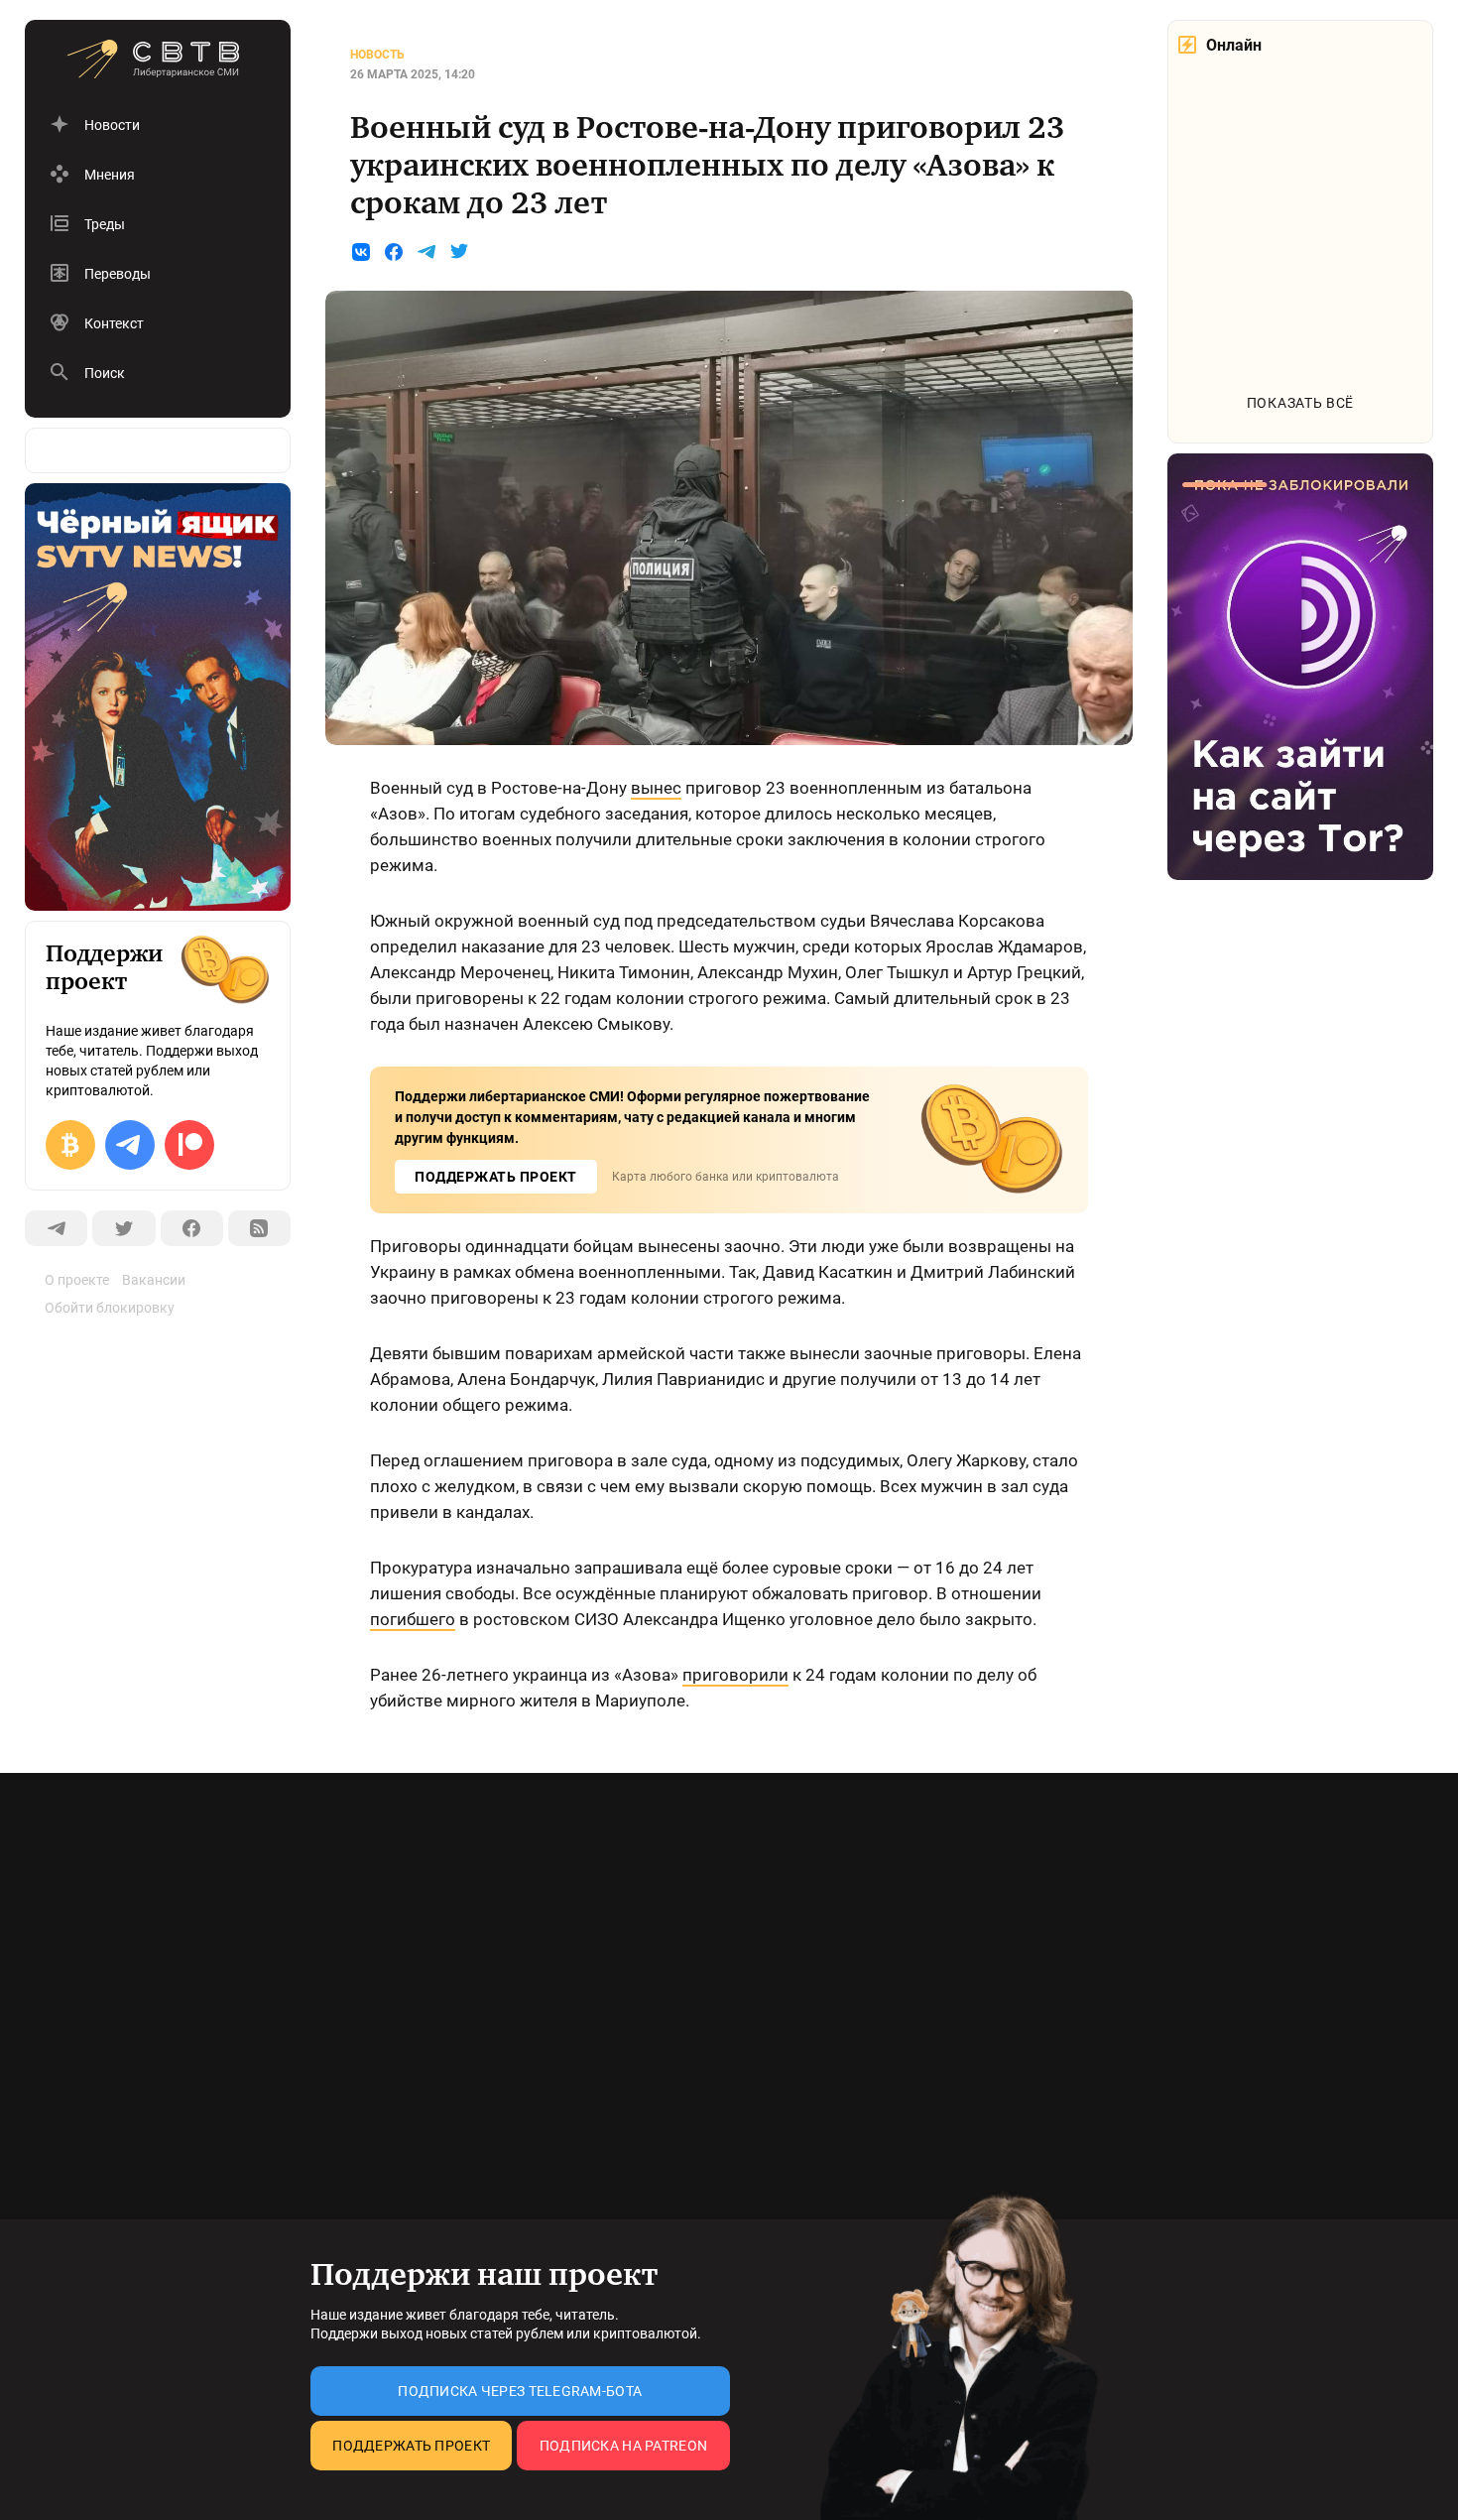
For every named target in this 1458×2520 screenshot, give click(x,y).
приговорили (735, 1675)
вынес (656, 788)
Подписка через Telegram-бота (520, 2391)
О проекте (77, 1280)
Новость (377, 55)
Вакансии (154, 1280)
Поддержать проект (411, 2446)
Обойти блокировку (110, 1308)
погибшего (413, 1619)
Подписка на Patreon (623, 2446)
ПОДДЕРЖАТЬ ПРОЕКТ (496, 1177)
